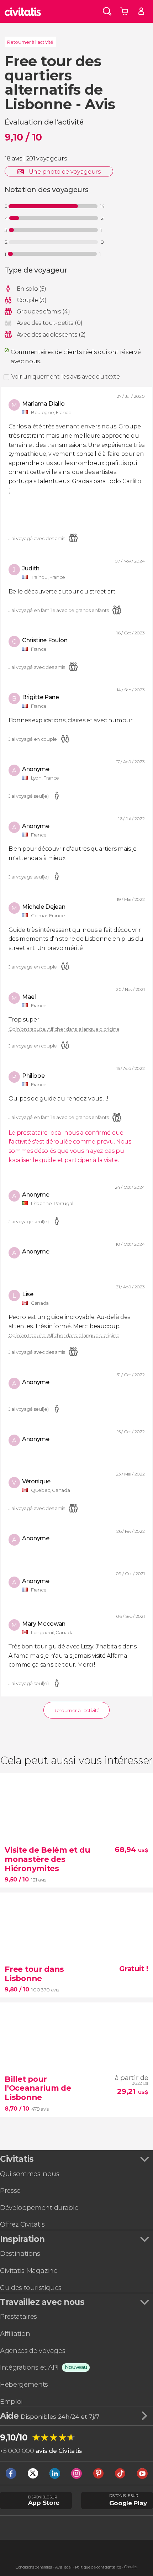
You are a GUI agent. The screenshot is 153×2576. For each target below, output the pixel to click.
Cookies (131, 2567)
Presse (10, 2190)
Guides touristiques (31, 2288)
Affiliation (15, 2334)
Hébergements (24, 2384)
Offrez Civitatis (22, 2224)
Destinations (20, 2253)
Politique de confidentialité (98, 2567)
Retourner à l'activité (30, 42)
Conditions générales (34, 2567)
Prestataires (19, 2316)
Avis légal (63, 2567)
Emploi (11, 2401)
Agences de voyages (33, 2351)
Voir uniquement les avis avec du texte (66, 376)
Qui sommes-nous (30, 2174)
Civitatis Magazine (29, 2271)
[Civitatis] (23, 11)
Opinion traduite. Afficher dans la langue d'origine (64, 1029)
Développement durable (39, 2208)
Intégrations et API (29, 2367)
